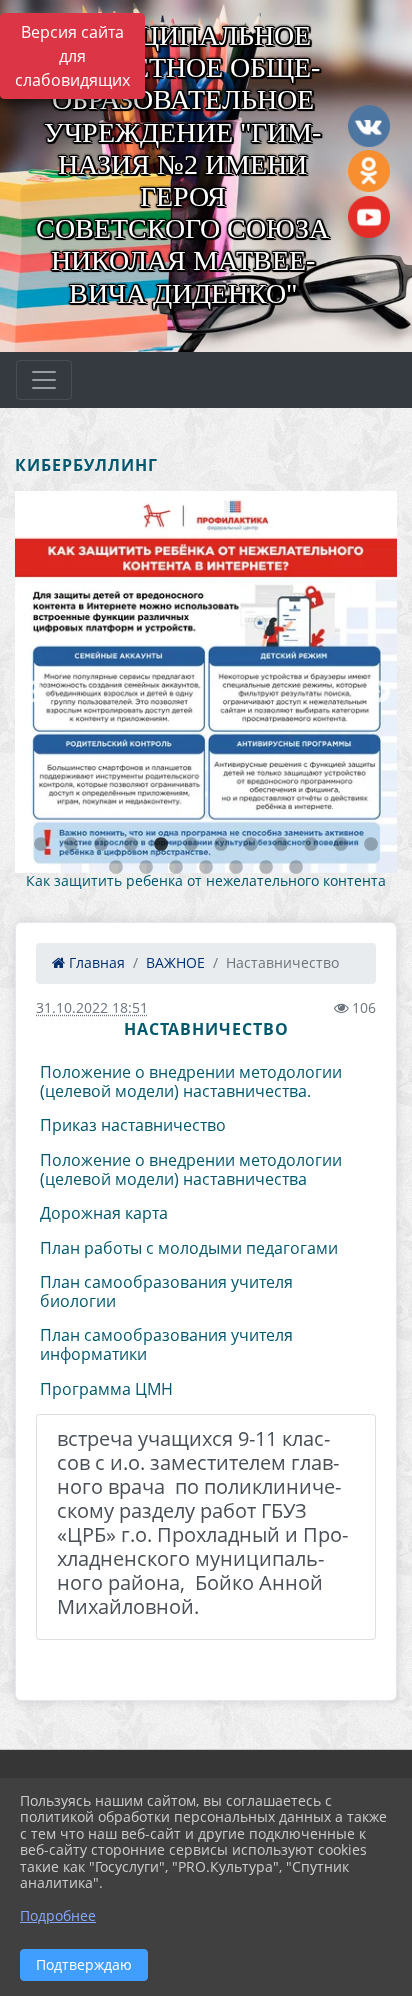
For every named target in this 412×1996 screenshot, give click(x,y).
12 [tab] (371, 845)
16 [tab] (206, 868)
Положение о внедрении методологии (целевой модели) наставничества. (191, 1081)
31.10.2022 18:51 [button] (92, 1007)
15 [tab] (176, 868)
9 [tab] (281, 845)
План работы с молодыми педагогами (189, 1248)
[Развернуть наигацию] (44, 380)
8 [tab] (251, 845)
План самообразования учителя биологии (166, 1291)
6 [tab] (191, 845)
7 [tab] (221, 845)
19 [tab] (296, 868)
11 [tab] (341, 845)
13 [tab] (116, 868)
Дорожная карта (104, 1213)
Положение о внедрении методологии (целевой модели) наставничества (191, 1169)
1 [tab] (41, 845)
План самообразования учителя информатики (166, 1344)
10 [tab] (311, 845)
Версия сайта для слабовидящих (72, 56)
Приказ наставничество (133, 1125)
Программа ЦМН (106, 1389)
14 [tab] (146, 868)
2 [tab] (71, 845)
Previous (30, 690)
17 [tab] (236, 868)
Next (377, 690)
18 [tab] (266, 868)
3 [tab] (101, 845)
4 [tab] (131, 845)
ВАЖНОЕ (175, 962)
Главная (95, 962)
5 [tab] (161, 845)
